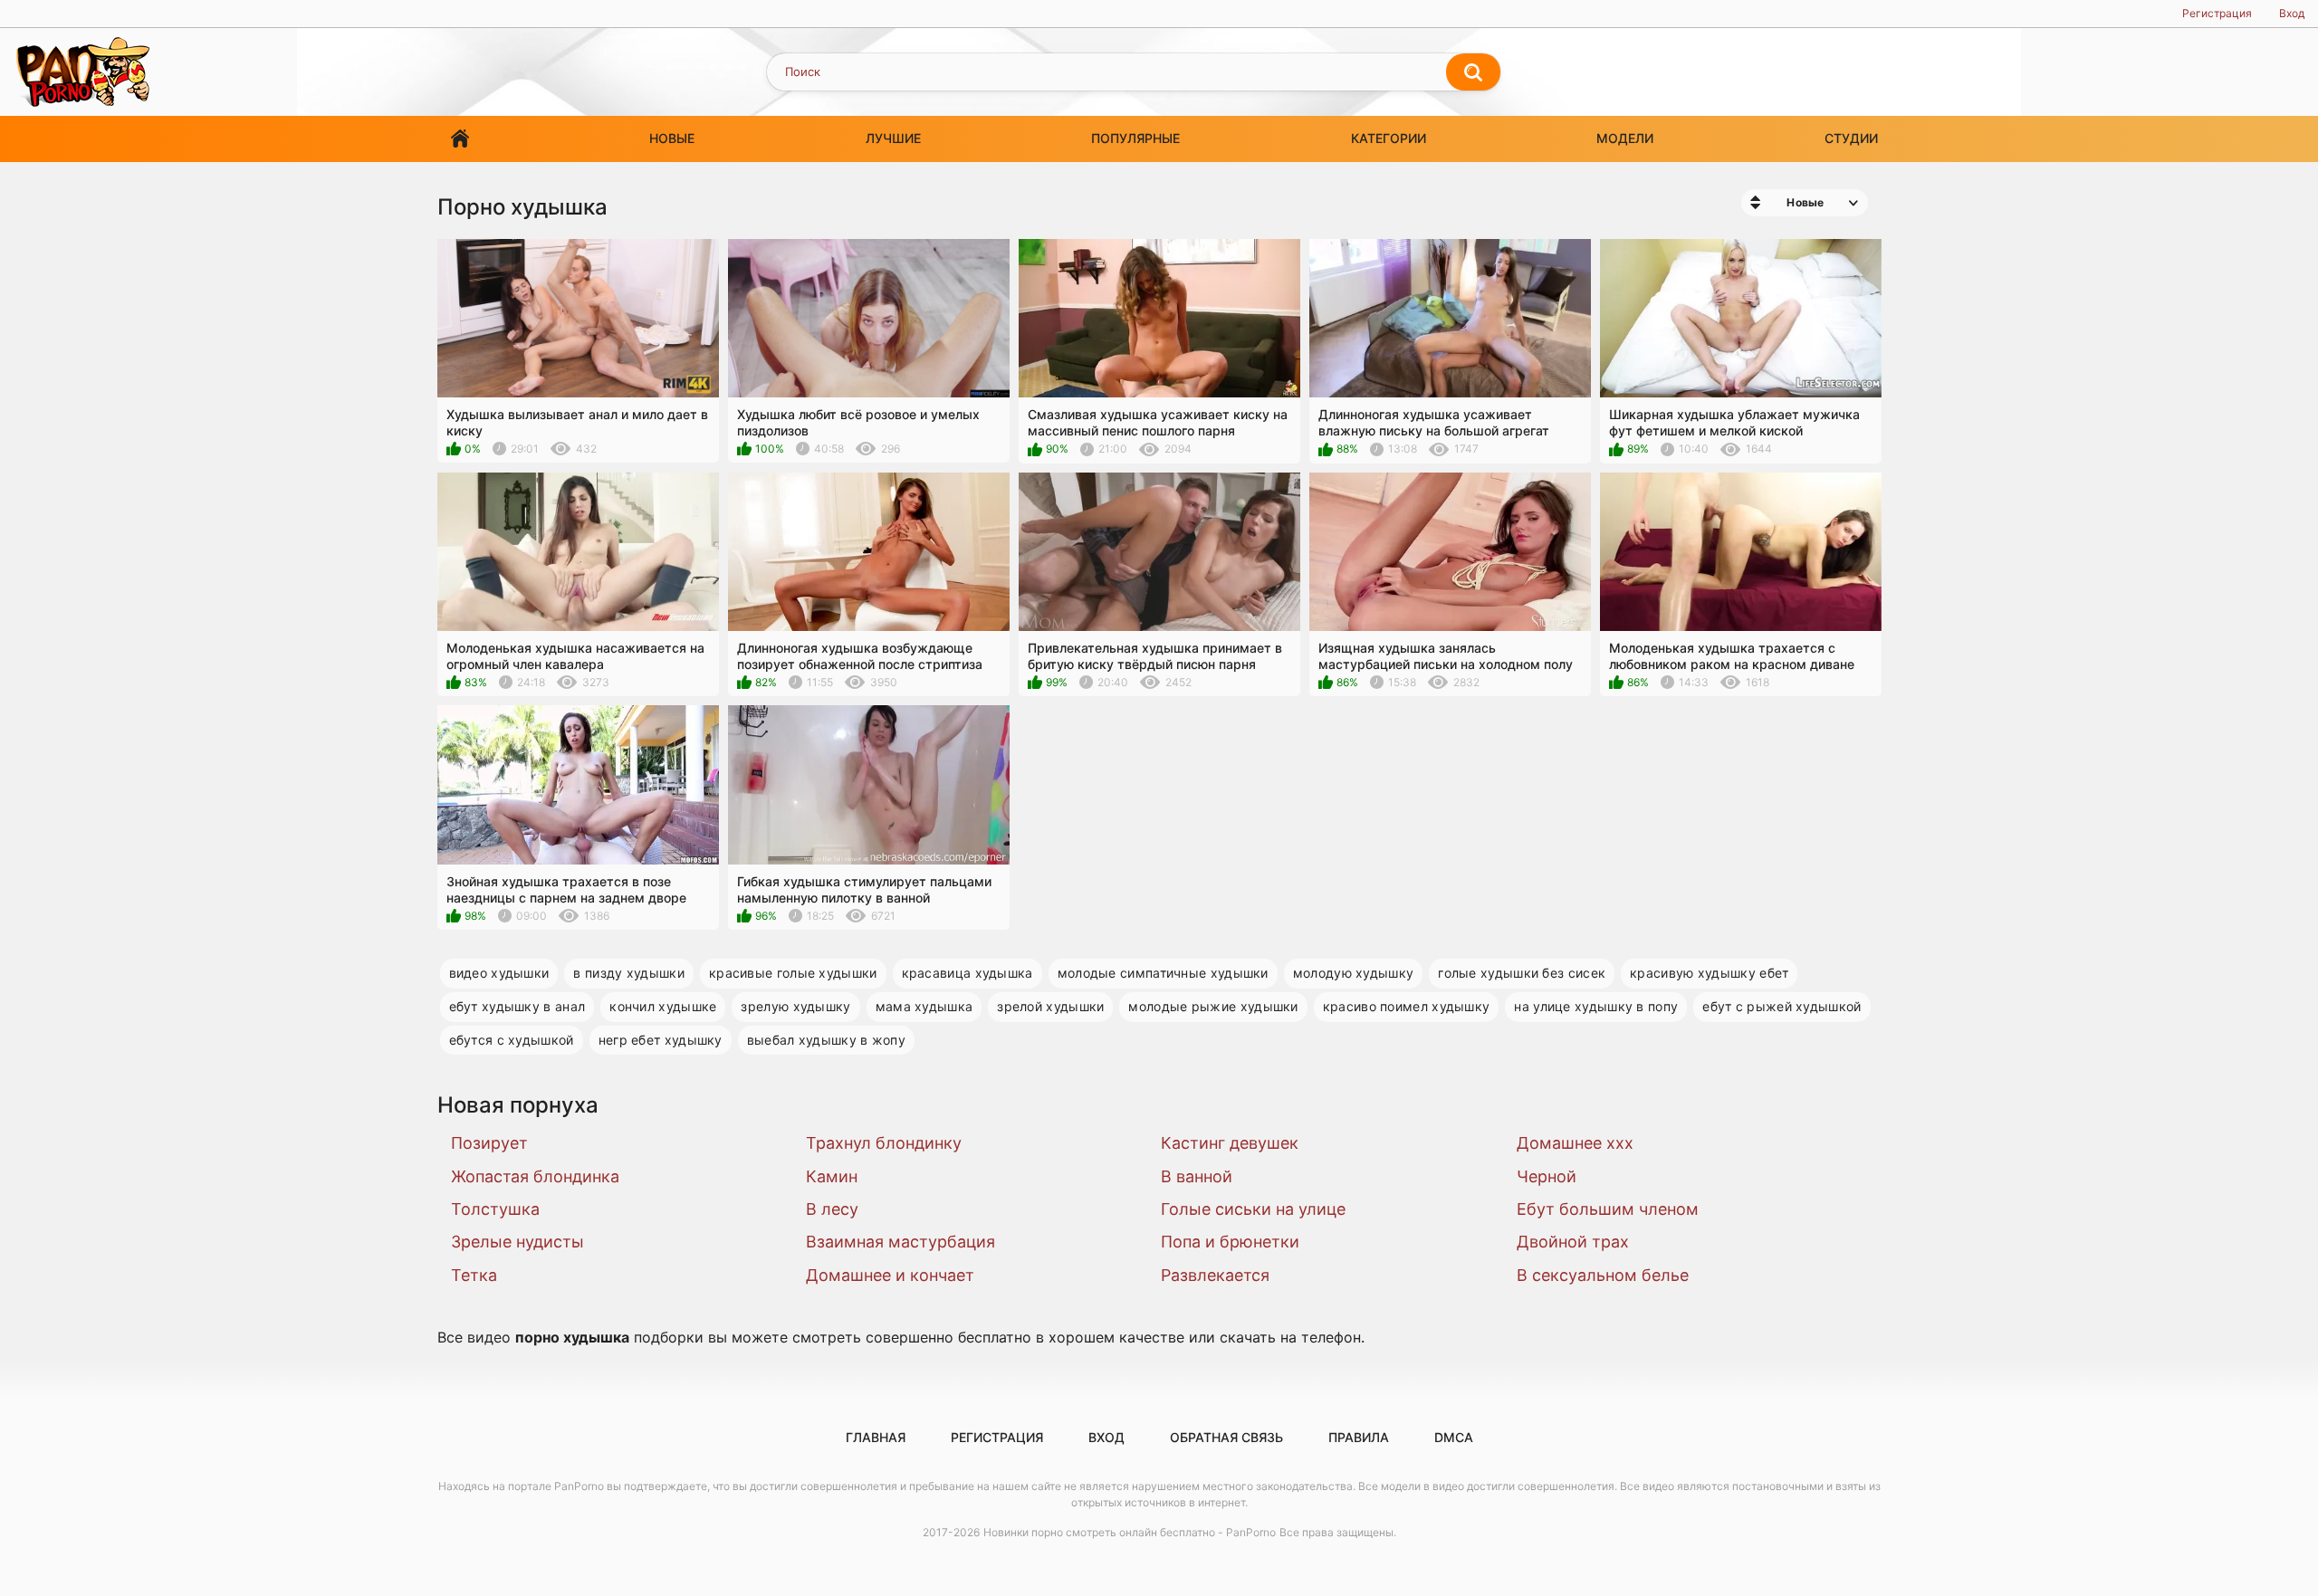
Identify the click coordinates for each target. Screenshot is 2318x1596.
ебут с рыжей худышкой (1782, 1006)
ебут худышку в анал (517, 1006)
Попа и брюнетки (1230, 1242)
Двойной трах (1573, 1242)
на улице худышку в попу (1596, 1006)
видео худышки (499, 973)
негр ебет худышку (661, 1040)
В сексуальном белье (1603, 1275)
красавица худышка (967, 973)
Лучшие (893, 138)
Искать (1473, 72)
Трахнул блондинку (884, 1143)
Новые (672, 138)
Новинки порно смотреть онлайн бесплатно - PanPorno (1130, 1532)
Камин (832, 1176)
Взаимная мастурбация (900, 1242)
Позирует (489, 1143)
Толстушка (495, 1209)
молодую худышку (1354, 973)
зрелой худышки (1050, 1006)
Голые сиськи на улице (1253, 1209)
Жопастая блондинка (535, 1176)
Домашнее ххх (1575, 1143)
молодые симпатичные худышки (1163, 973)
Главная (460, 139)
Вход (2292, 13)
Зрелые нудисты (517, 1242)
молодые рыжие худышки (1213, 1006)
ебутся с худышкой (512, 1040)
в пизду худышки (629, 973)
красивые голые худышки (793, 973)
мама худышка (924, 1006)
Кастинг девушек (1230, 1143)
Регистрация (2217, 13)
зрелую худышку (795, 1006)
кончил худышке (663, 1006)
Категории (1389, 138)
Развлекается (1215, 1275)
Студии (1851, 138)
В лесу (832, 1209)
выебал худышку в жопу (826, 1040)
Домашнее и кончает (890, 1275)
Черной (1547, 1176)
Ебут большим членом (1608, 1209)
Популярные (1135, 138)
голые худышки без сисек (1522, 973)
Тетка (474, 1275)
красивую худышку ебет (1709, 973)
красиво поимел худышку (1407, 1006)
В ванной (1197, 1176)
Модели (1625, 138)
